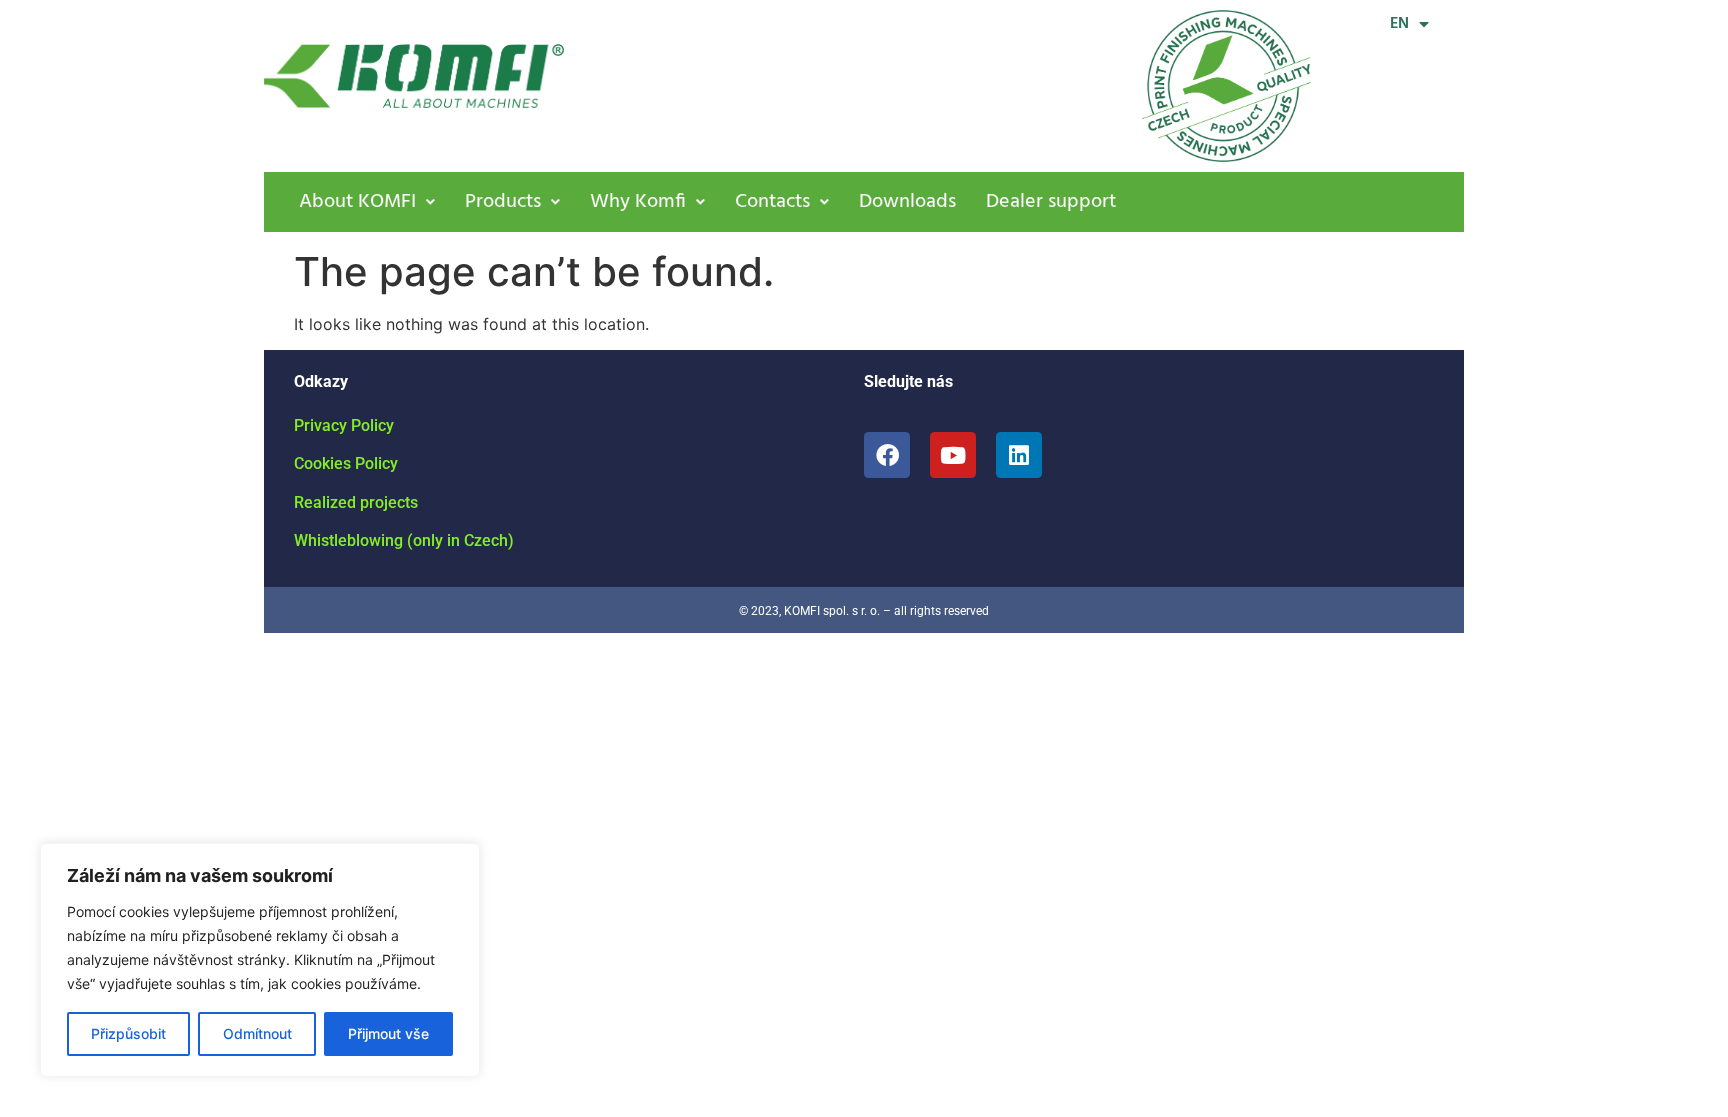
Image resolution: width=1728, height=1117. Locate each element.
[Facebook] (887, 455)
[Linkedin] (1019, 455)
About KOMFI (357, 202)
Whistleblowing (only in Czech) (404, 540)
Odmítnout (257, 1033)
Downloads (907, 202)
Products (503, 202)
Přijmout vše (388, 1033)
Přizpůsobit (128, 1033)
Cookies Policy (346, 463)
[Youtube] (953, 455)
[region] (260, 960)
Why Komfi (638, 202)
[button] (367, 202)
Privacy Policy (344, 425)
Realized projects (356, 502)
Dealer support (1051, 202)
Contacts (772, 202)
